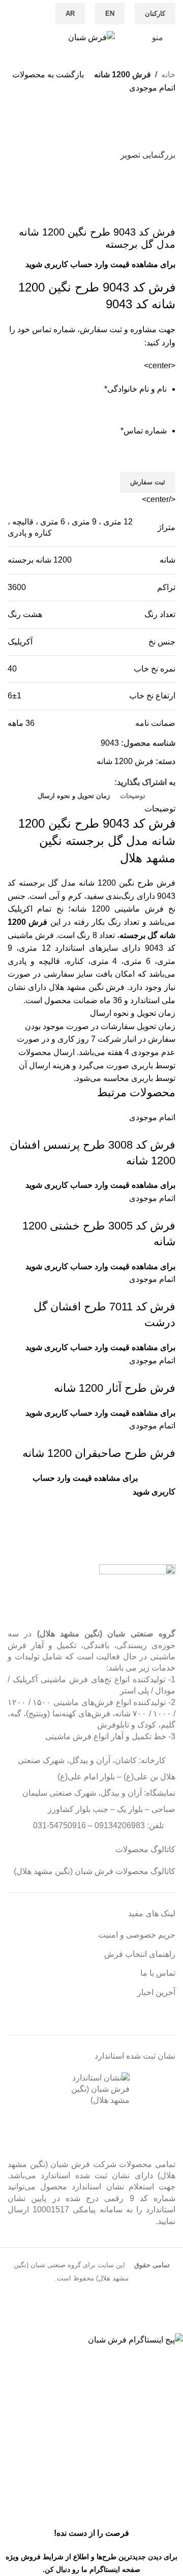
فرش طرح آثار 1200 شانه (115, 1388)
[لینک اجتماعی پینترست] (73, 782)
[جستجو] (11, 38)
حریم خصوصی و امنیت (137, 1935)
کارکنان (155, 13)
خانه (168, 75)
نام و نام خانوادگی (135, 389)
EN (110, 13)
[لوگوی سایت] (91, 37)
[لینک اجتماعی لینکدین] (62, 782)
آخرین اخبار (156, 1992)
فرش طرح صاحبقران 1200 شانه (99, 1453)
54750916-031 (59, 1825)
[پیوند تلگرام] (27, 21)
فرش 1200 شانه (123, 75)
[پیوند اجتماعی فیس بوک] (38, 7)
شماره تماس (144, 431)
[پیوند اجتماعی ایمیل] (85, 782)
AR (70, 13)
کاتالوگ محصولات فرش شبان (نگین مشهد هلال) (95, 1871)
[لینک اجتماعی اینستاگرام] (27, 7)
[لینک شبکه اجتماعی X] (97, 782)
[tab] (133, 796)
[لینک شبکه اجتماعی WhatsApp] (15, 7)
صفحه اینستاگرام (115, 2569)
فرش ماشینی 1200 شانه (117, 909)
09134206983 (120, 1825)
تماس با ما (158, 1973)
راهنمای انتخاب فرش (140, 1954)
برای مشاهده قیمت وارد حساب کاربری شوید (100, 264)
